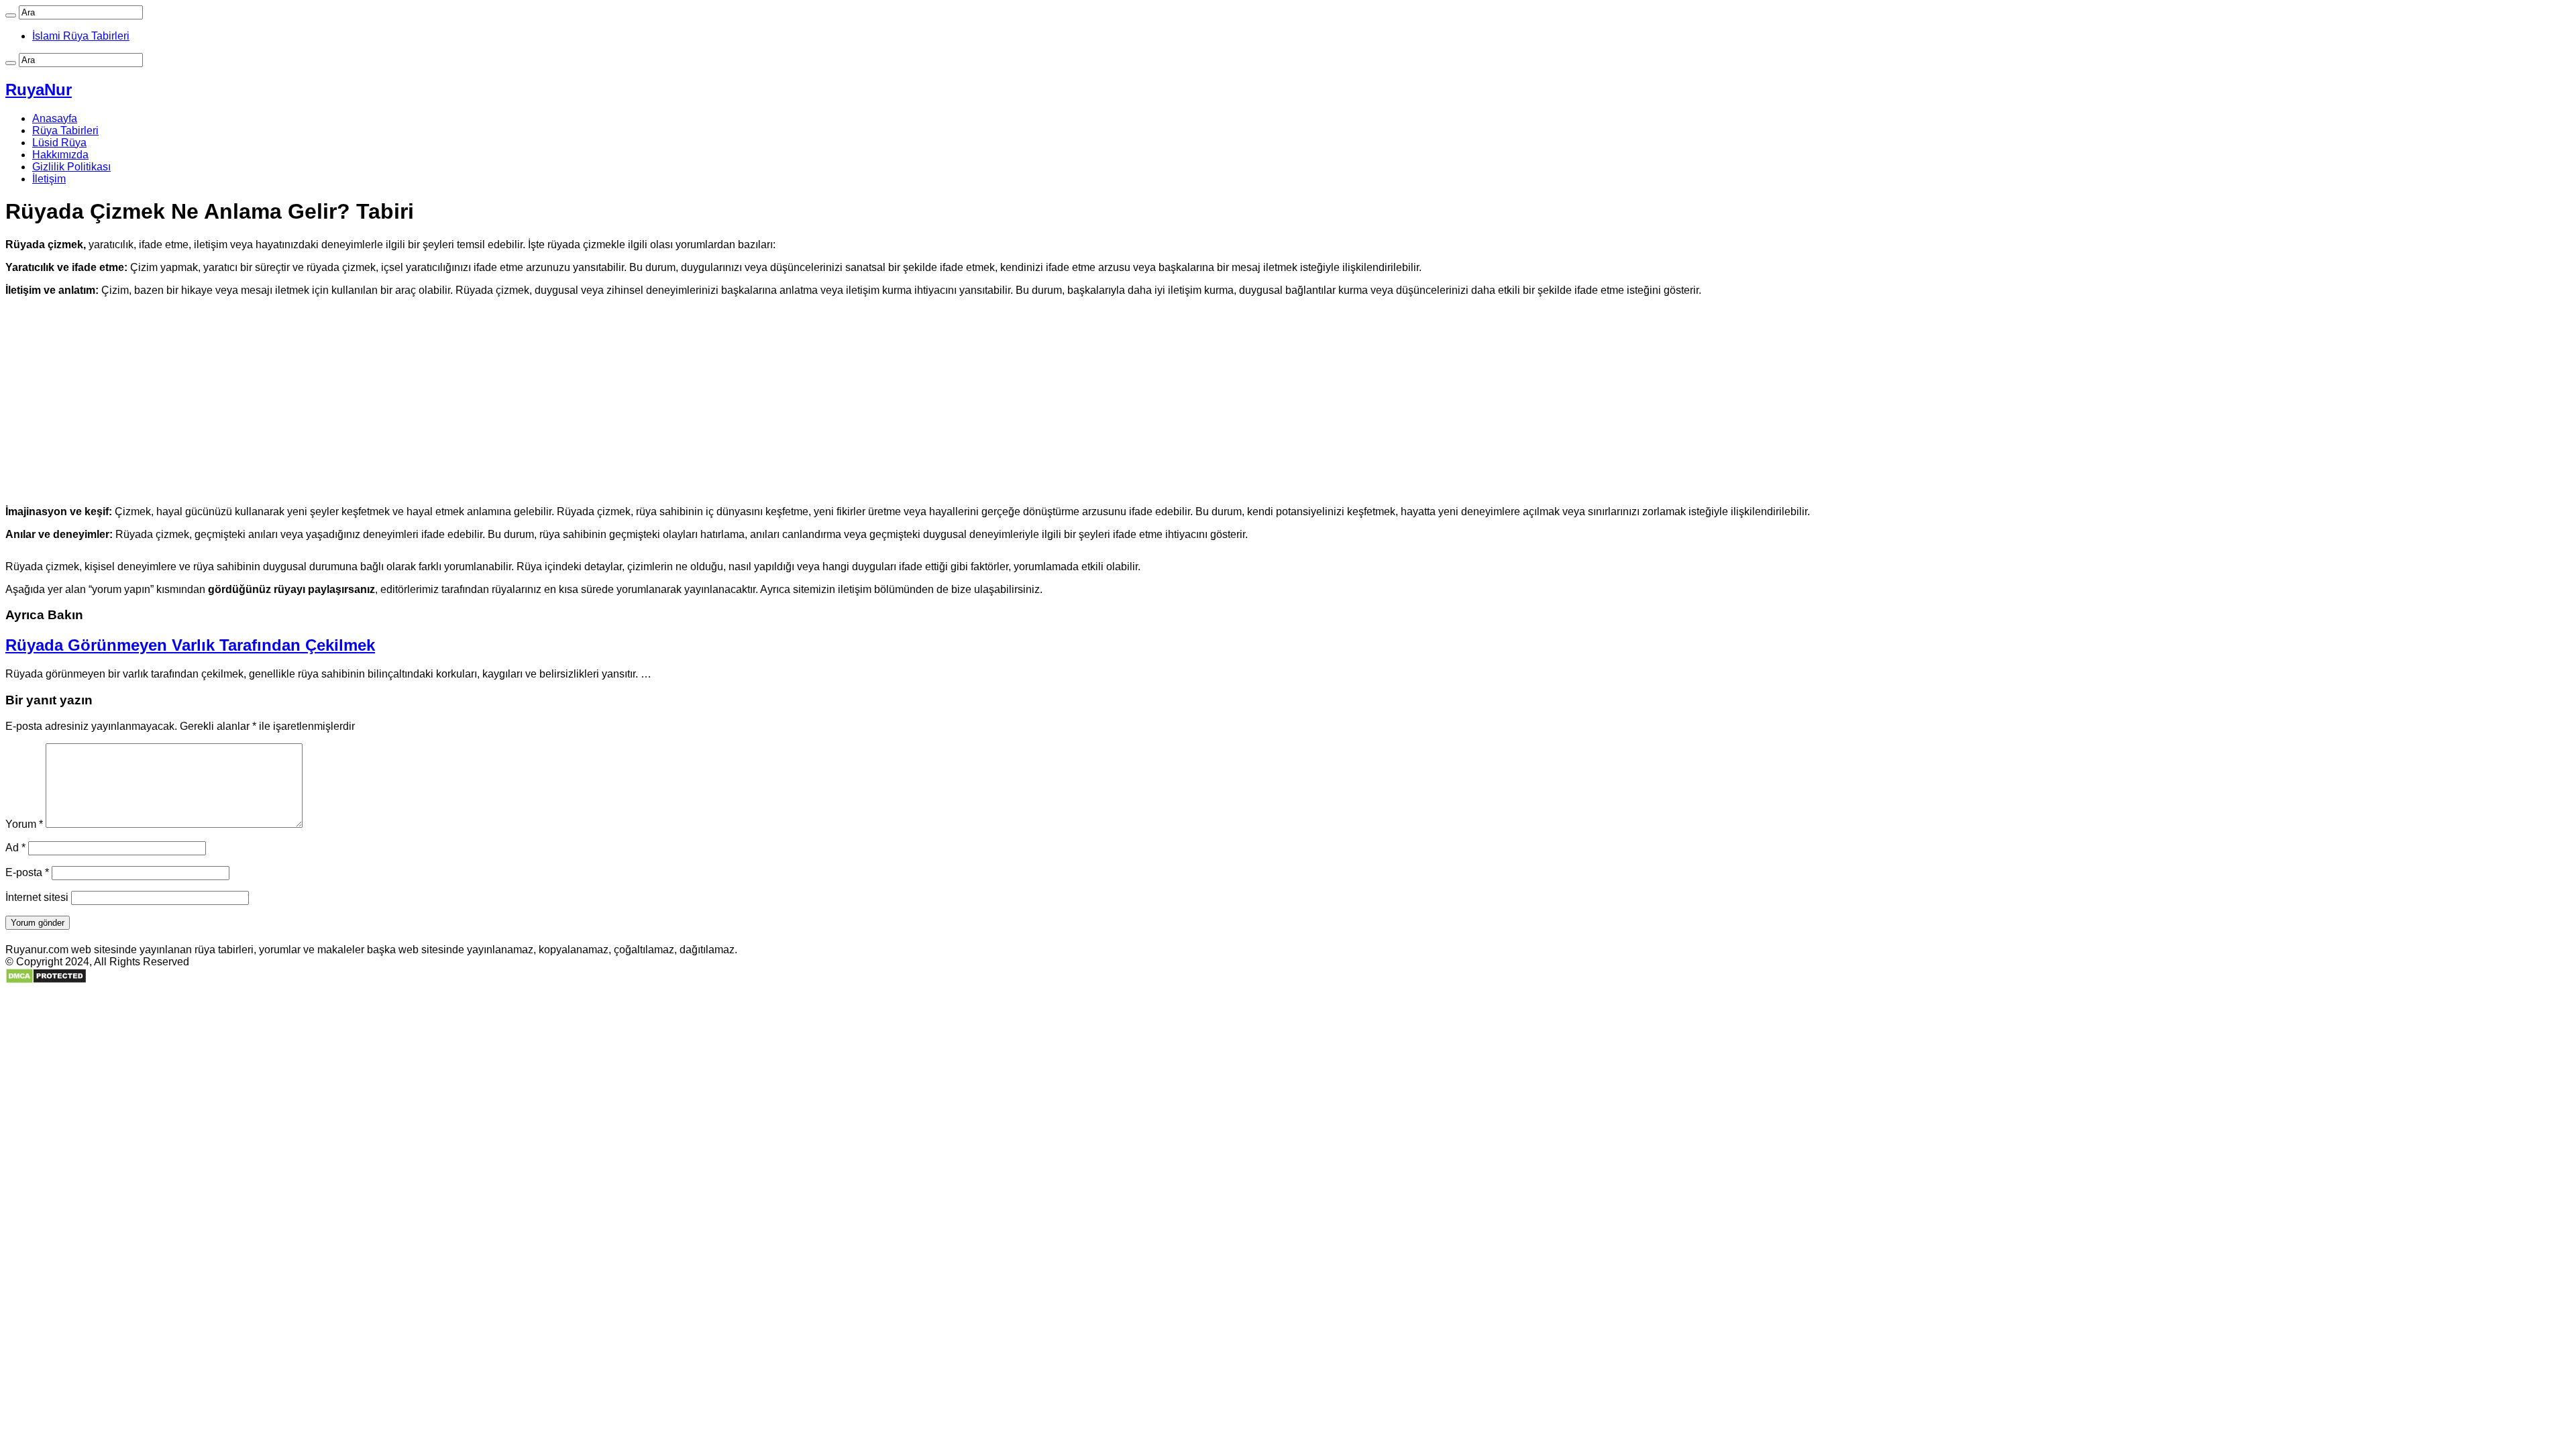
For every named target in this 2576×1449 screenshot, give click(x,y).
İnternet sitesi (37, 897)
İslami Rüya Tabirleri (81, 36)
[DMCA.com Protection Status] (46, 980)
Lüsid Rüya (59, 143)
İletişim (49, 179)
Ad (15, 848)
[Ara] (11, 15)
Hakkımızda (60, 155)
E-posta (27, 872)
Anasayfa (55, 118)
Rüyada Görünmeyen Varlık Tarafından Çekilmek (190, 645)
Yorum (24, 824)
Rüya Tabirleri (65, 130)
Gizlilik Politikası (71, 167)
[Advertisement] (1288, 401)
